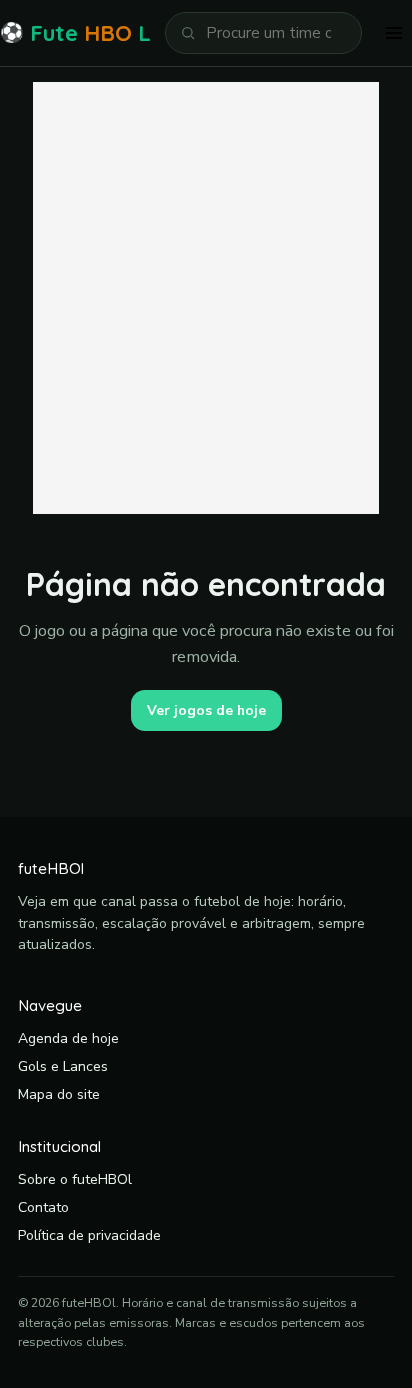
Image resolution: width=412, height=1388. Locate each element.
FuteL (75, 33)
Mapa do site (59, 1094)
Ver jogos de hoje (206, 710)
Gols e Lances (63, 1066)
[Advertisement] (206, 298)
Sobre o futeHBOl (75, 1179)
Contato (43, 1207)
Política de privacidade (89, 1235)
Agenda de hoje (68, 1038)
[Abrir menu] (394, 33)
